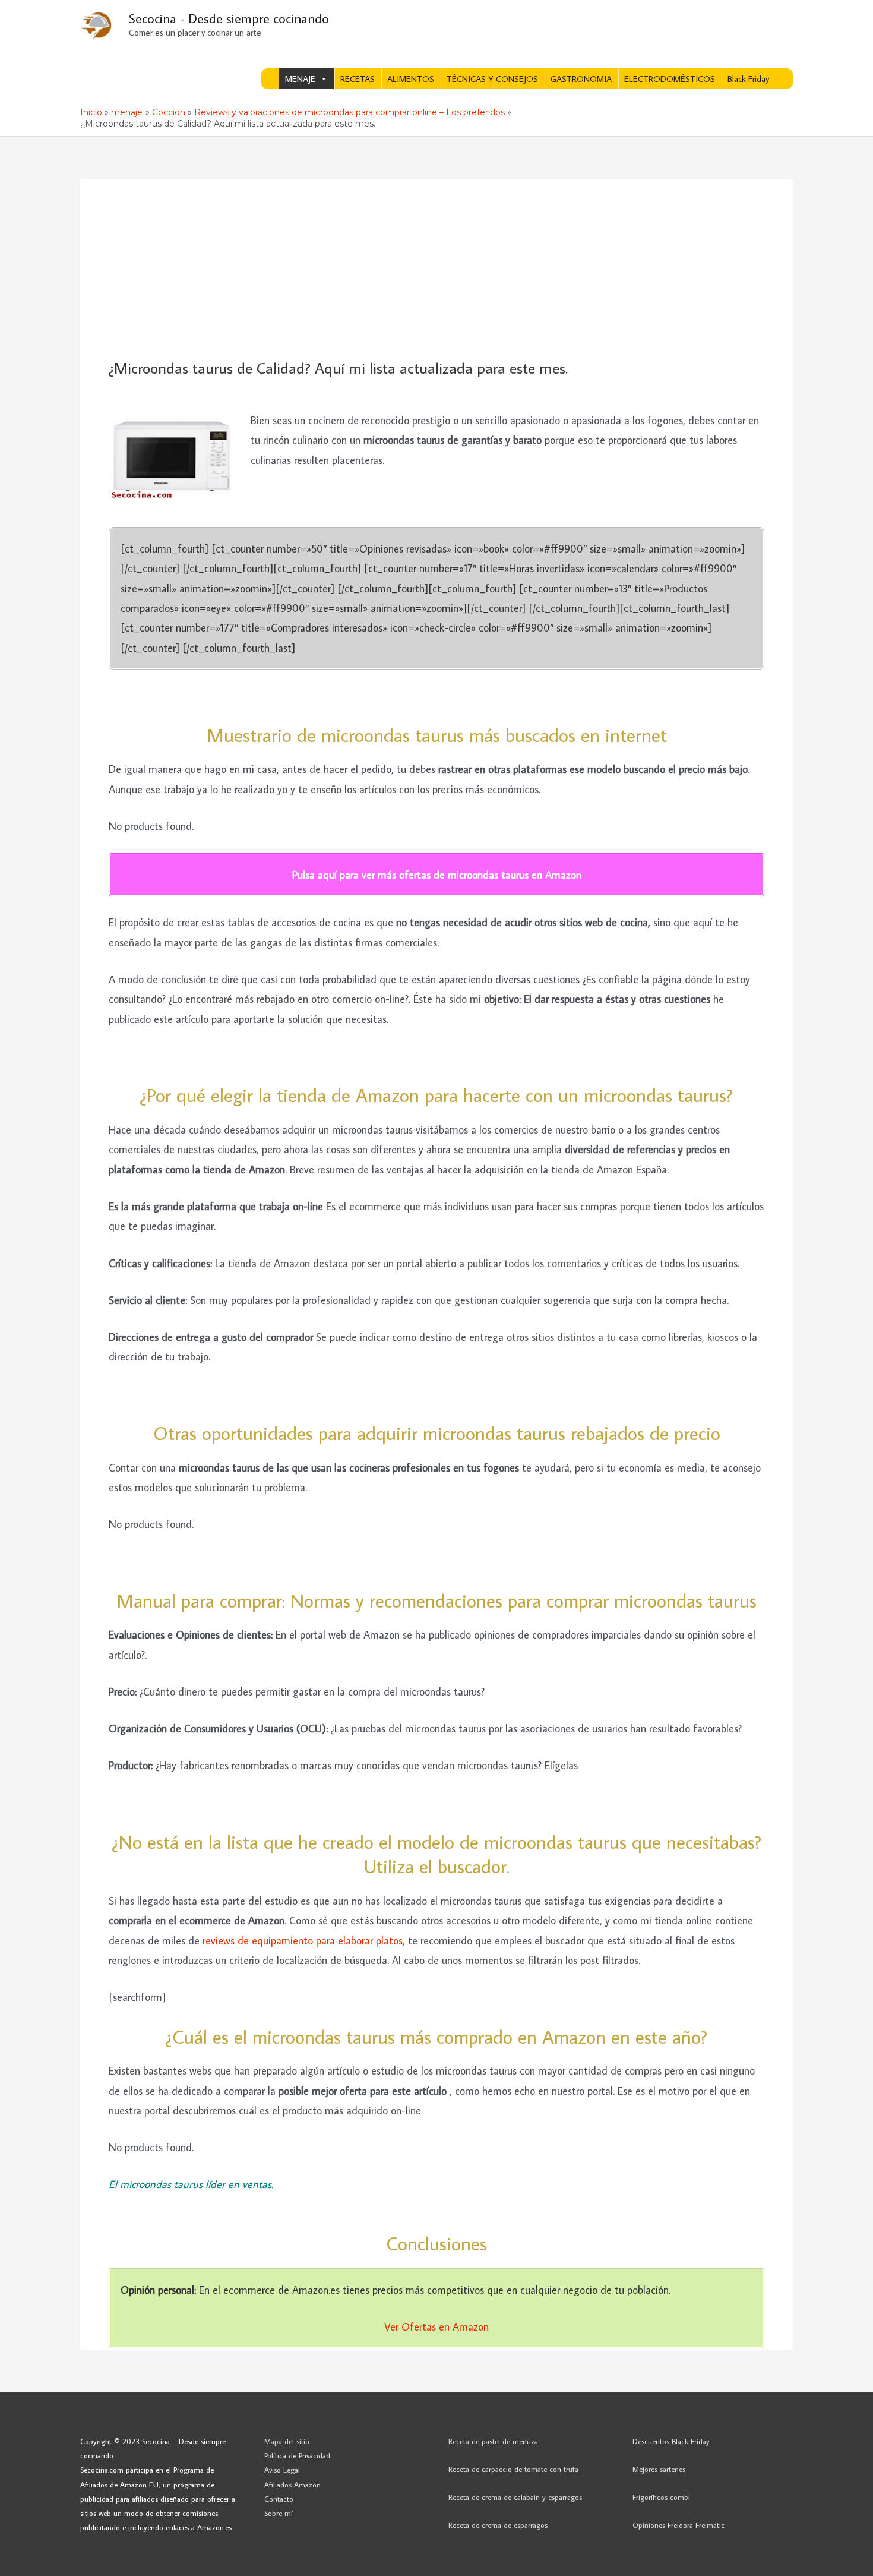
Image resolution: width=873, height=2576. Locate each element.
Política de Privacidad (297, 2455)
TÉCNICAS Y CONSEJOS (492, 79)
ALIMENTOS (411, 79)
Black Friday (748, 79)
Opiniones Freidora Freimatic (679, 2525)
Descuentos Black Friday (671, 2441)
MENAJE (300, 79)
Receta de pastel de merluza (493, 2441)
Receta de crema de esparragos (498, 2525)
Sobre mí (279, 2513)
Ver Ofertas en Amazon (436, 2327)
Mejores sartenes (659, 2469)
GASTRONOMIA (581, 79)
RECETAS (358, 79)
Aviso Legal (282, 2470)
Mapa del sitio (287, 2441)
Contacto (279, 2499)
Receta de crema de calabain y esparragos (515, 2497)
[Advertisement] (436, 270)
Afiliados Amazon (292, 2485)
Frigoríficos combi (661, 2497)
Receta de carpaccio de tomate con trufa (513, 2469)
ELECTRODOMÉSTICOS (670, 79)
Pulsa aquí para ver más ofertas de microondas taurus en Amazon (437, 875)
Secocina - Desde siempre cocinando (229, 18)
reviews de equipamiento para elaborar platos (303, 1941)
